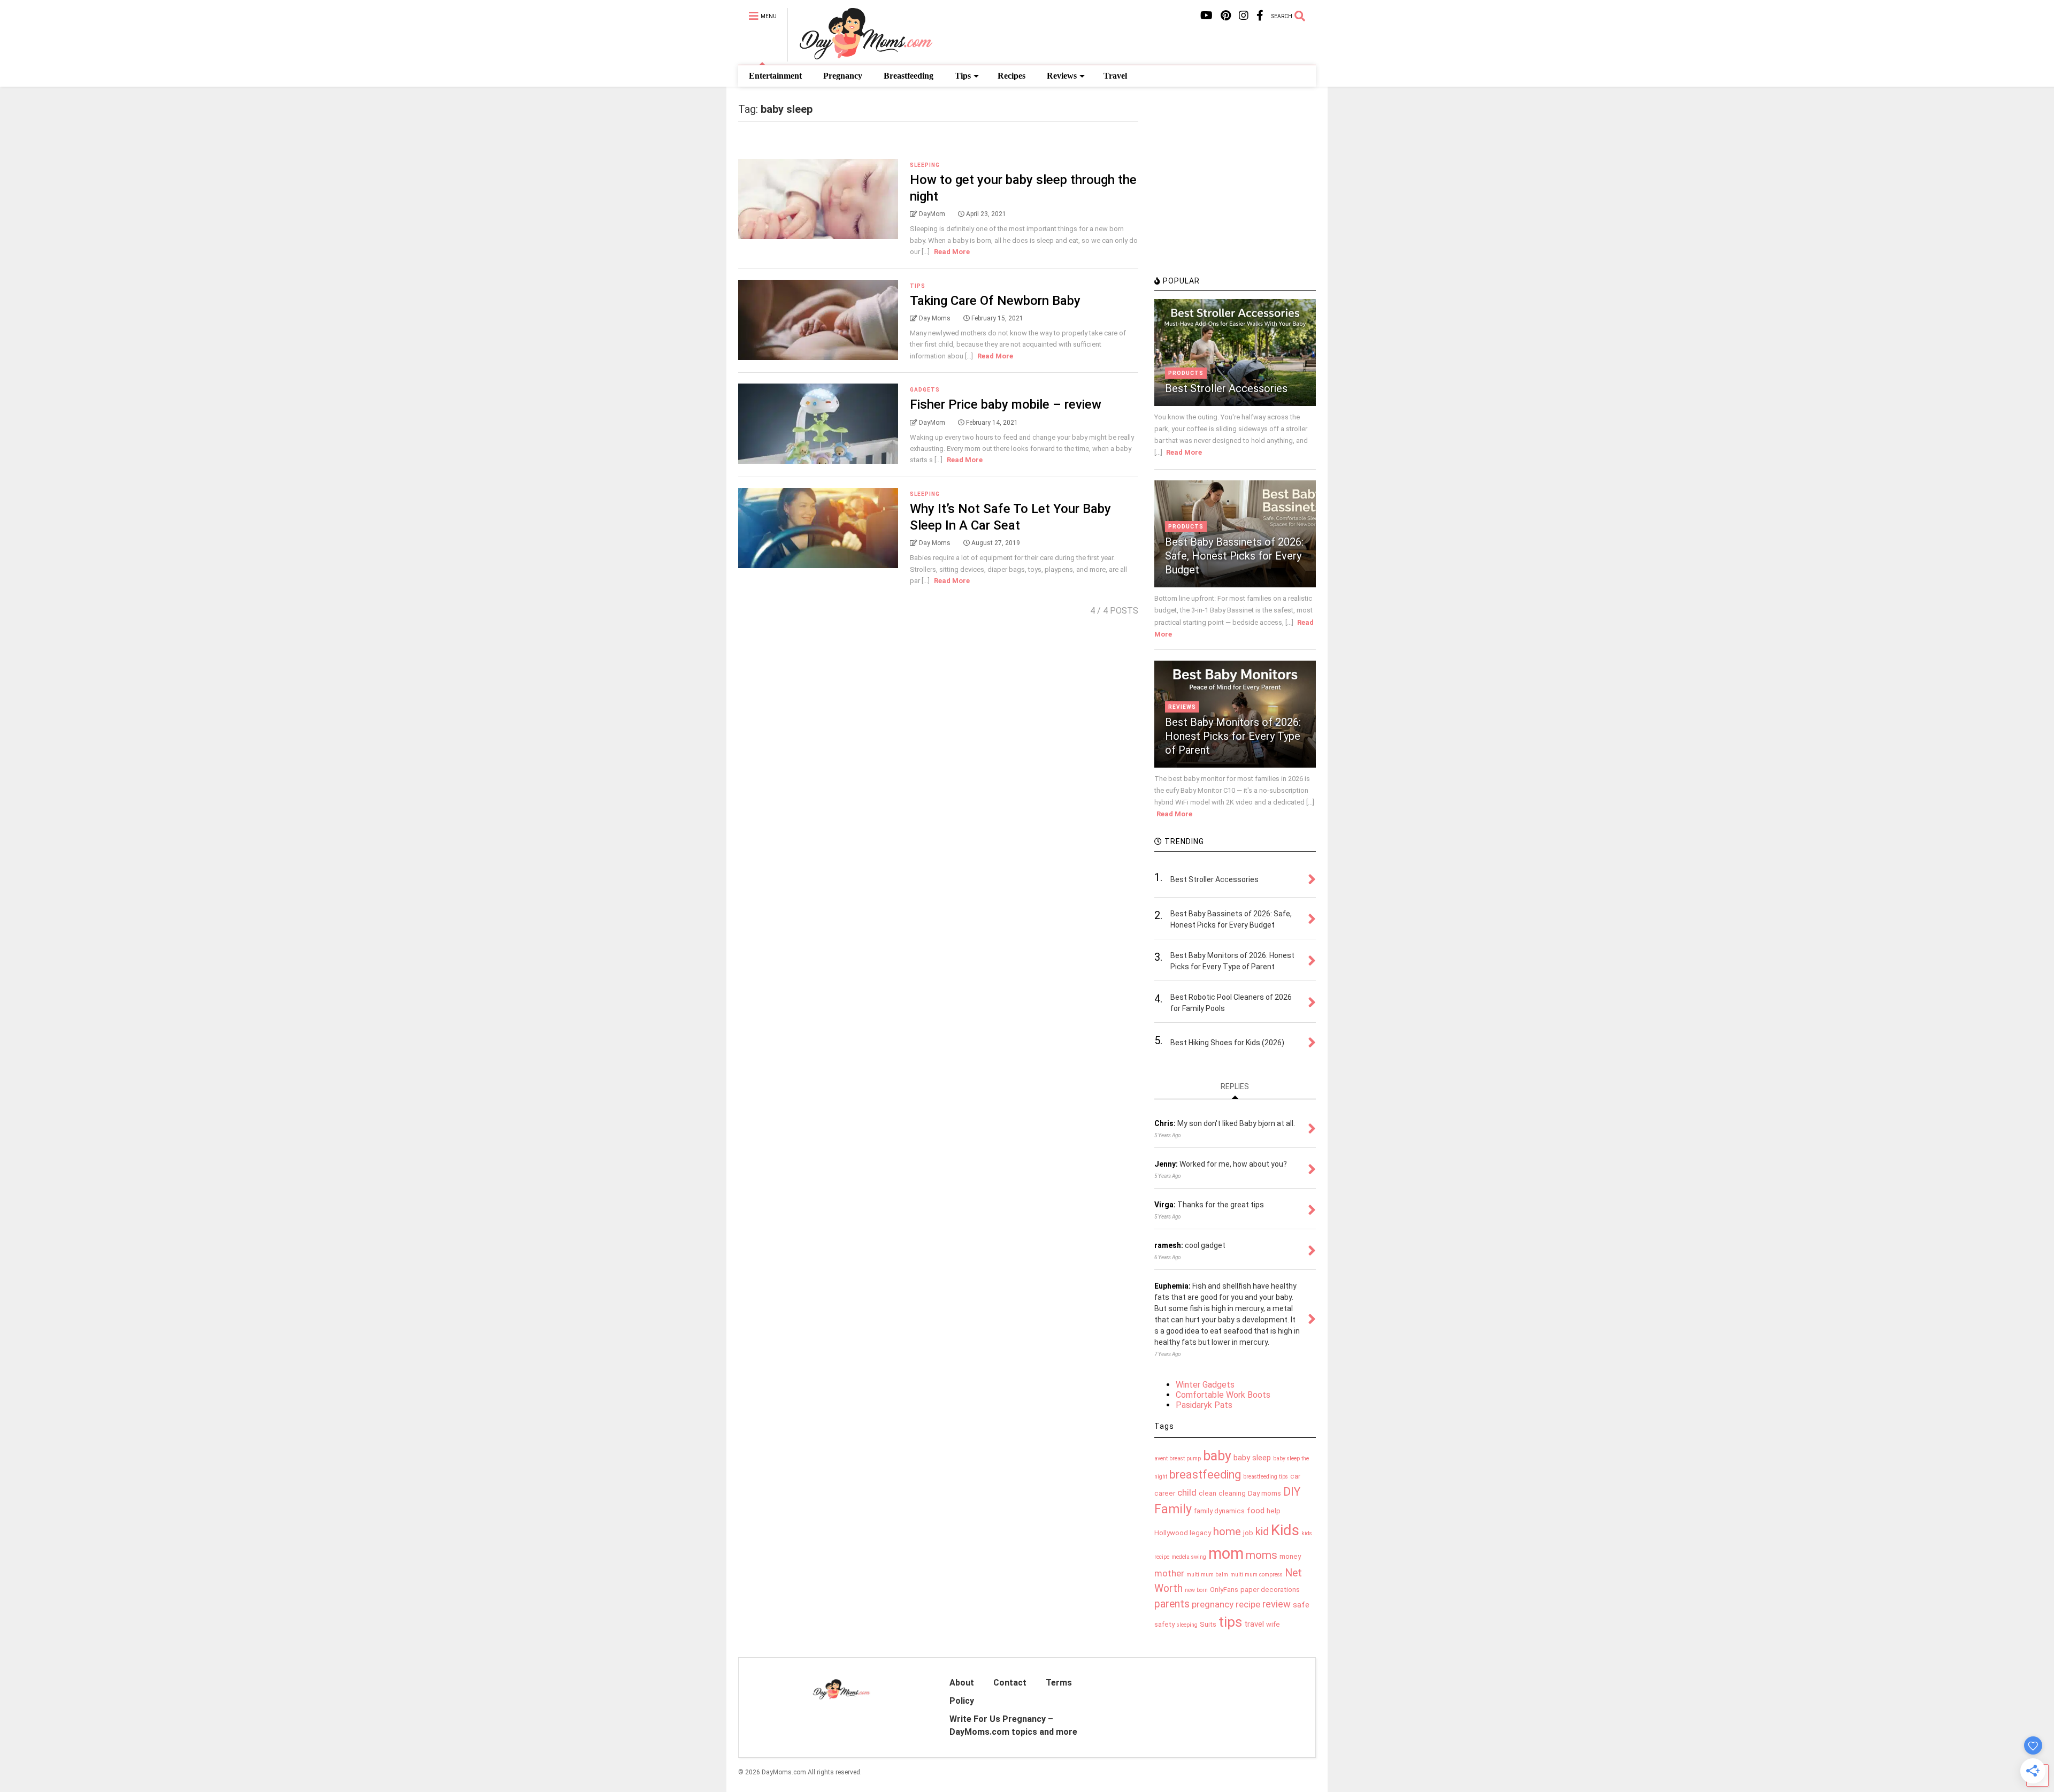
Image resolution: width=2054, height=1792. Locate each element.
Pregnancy (843, 76)
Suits (1208, 1624)
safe (1301, 1605)
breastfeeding (1205, 1475)
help (1274, 1511)
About (962, 1683)
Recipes (1011, 76)
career (1165, 1493)
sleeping (1187, 1625)
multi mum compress (1256, 1575)
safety (1164, 1624)
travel (1254, 1624)
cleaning (1232, 1493)
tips (1230, 1622)
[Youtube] (1206, 16)
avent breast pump (1178, 1458)
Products (1186, 373)
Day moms (1264, 1493)
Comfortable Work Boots (1223, 1395)
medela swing (1189, 1557)
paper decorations (1270, 1590)
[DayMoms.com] (860, 57)
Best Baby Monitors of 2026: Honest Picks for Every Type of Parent (1233, 736)
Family (1173, 1509)
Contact (1010, 1683)
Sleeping (925, 165)
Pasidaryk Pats (1204, 1405)
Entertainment (775, 76)
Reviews (1062, 76)
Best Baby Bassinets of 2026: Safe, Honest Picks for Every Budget (1234, 556)
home (1227, 1531)
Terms (1059, 1683)
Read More (952, 252)
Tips (963, 76)
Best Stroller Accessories (1226, 388)
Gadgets (925, 390)
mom (1226, 1553)
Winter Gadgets (1205, 1385)
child (1187, 1492)
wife (1273, 1624)
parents (1172, 1604)
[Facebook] (1260, 16)
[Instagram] (1244, 16)
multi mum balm (1207, 1575)
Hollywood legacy (1183, 1533)
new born (1196, 1590)
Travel (1115, 76)
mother (1169, 1573)
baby (1217, 1456)
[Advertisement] (1235, 195)
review (1277, 1604)
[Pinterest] (1226, 16)
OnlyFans (1224, 1590)
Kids (1285, 1530)
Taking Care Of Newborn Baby (995, 301)
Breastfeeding (909, 76)
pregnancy (1213, 1604)
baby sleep (1252, 1458)
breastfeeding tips (1266, 1477)
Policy (962, 1701)
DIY (1292, 1492)
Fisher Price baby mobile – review (1006, 404)
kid (1262, 1531)
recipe (1248, 1604)
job (1248, 1533)
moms (1262, 1555)
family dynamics (1219, 1511)
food (1256, 1511)
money (1290, 1556)
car (1295, 1476)
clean (1208, 1493)
